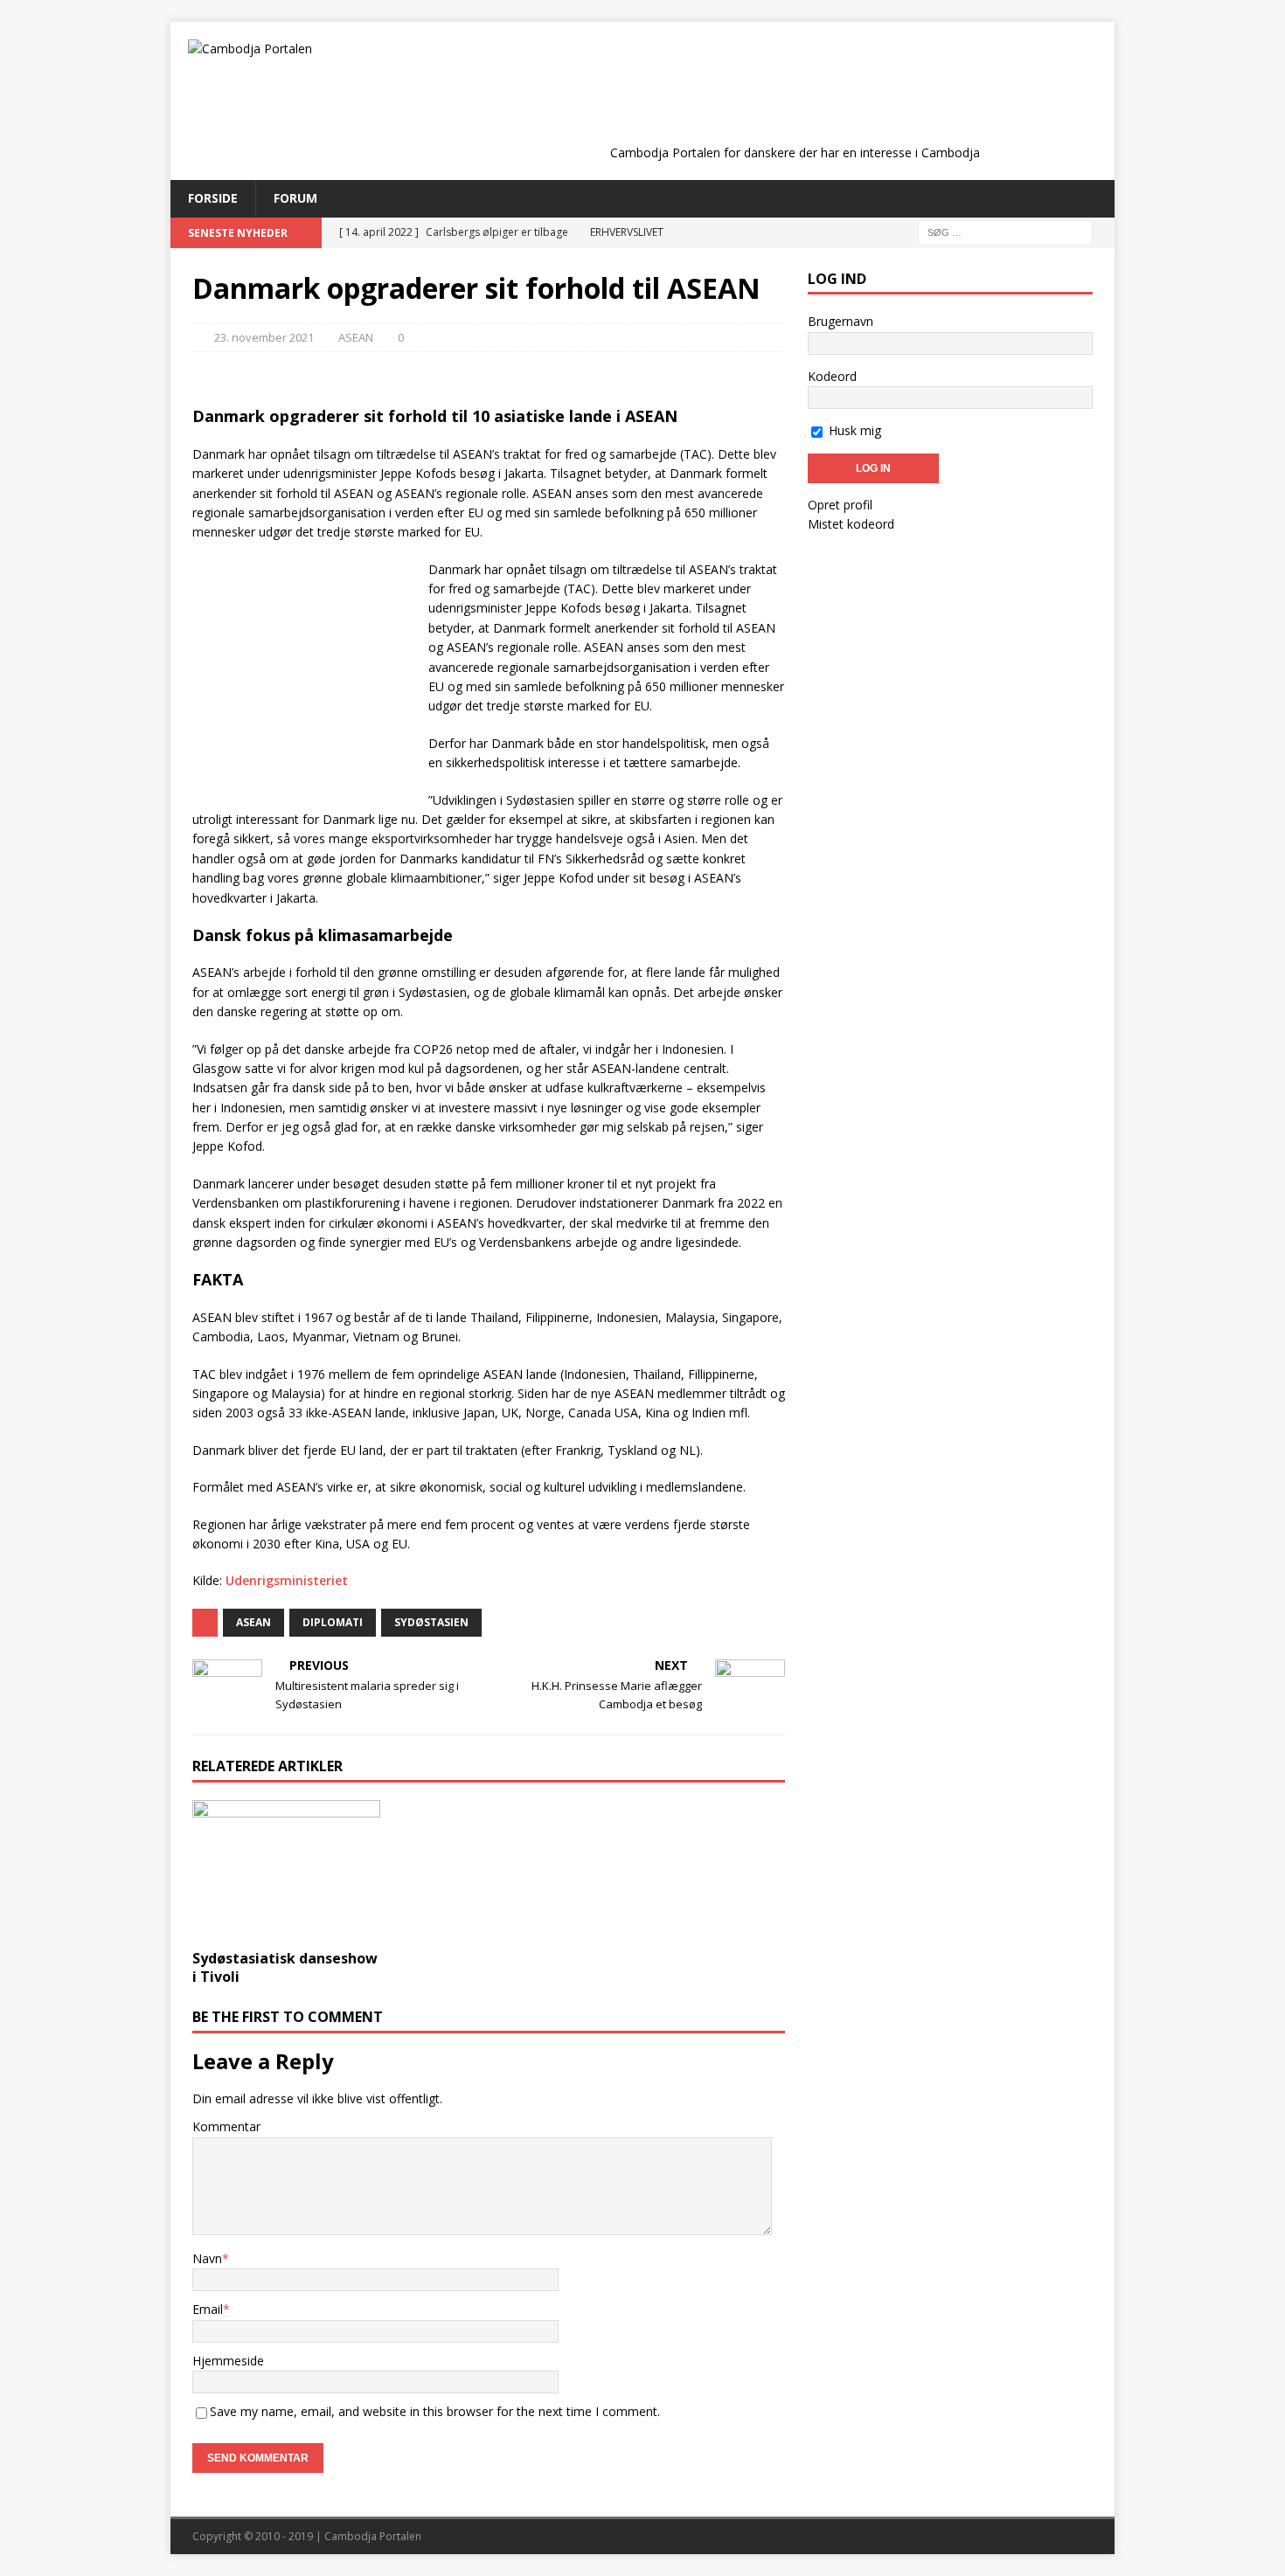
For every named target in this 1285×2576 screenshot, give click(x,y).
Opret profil (840, 505)
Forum (295, 198)
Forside (213, 198)
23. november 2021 (264, 337)
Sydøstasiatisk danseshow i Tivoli (285, 1967)
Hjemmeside (228, 2361)
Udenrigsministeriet (287, 1580)
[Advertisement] (795, 98)
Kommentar (226, 2126)
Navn (207, 2258)
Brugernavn (840, 321)
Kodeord (832, 376)
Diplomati (333, 1622)
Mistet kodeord (851, 524)
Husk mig (853, 430)
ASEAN (356, 337)
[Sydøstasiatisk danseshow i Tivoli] (286, 1870)
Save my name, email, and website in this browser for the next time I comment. (435, 2411)
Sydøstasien (431, 1622)
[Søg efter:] (1005, 231)
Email (208, 2309)
